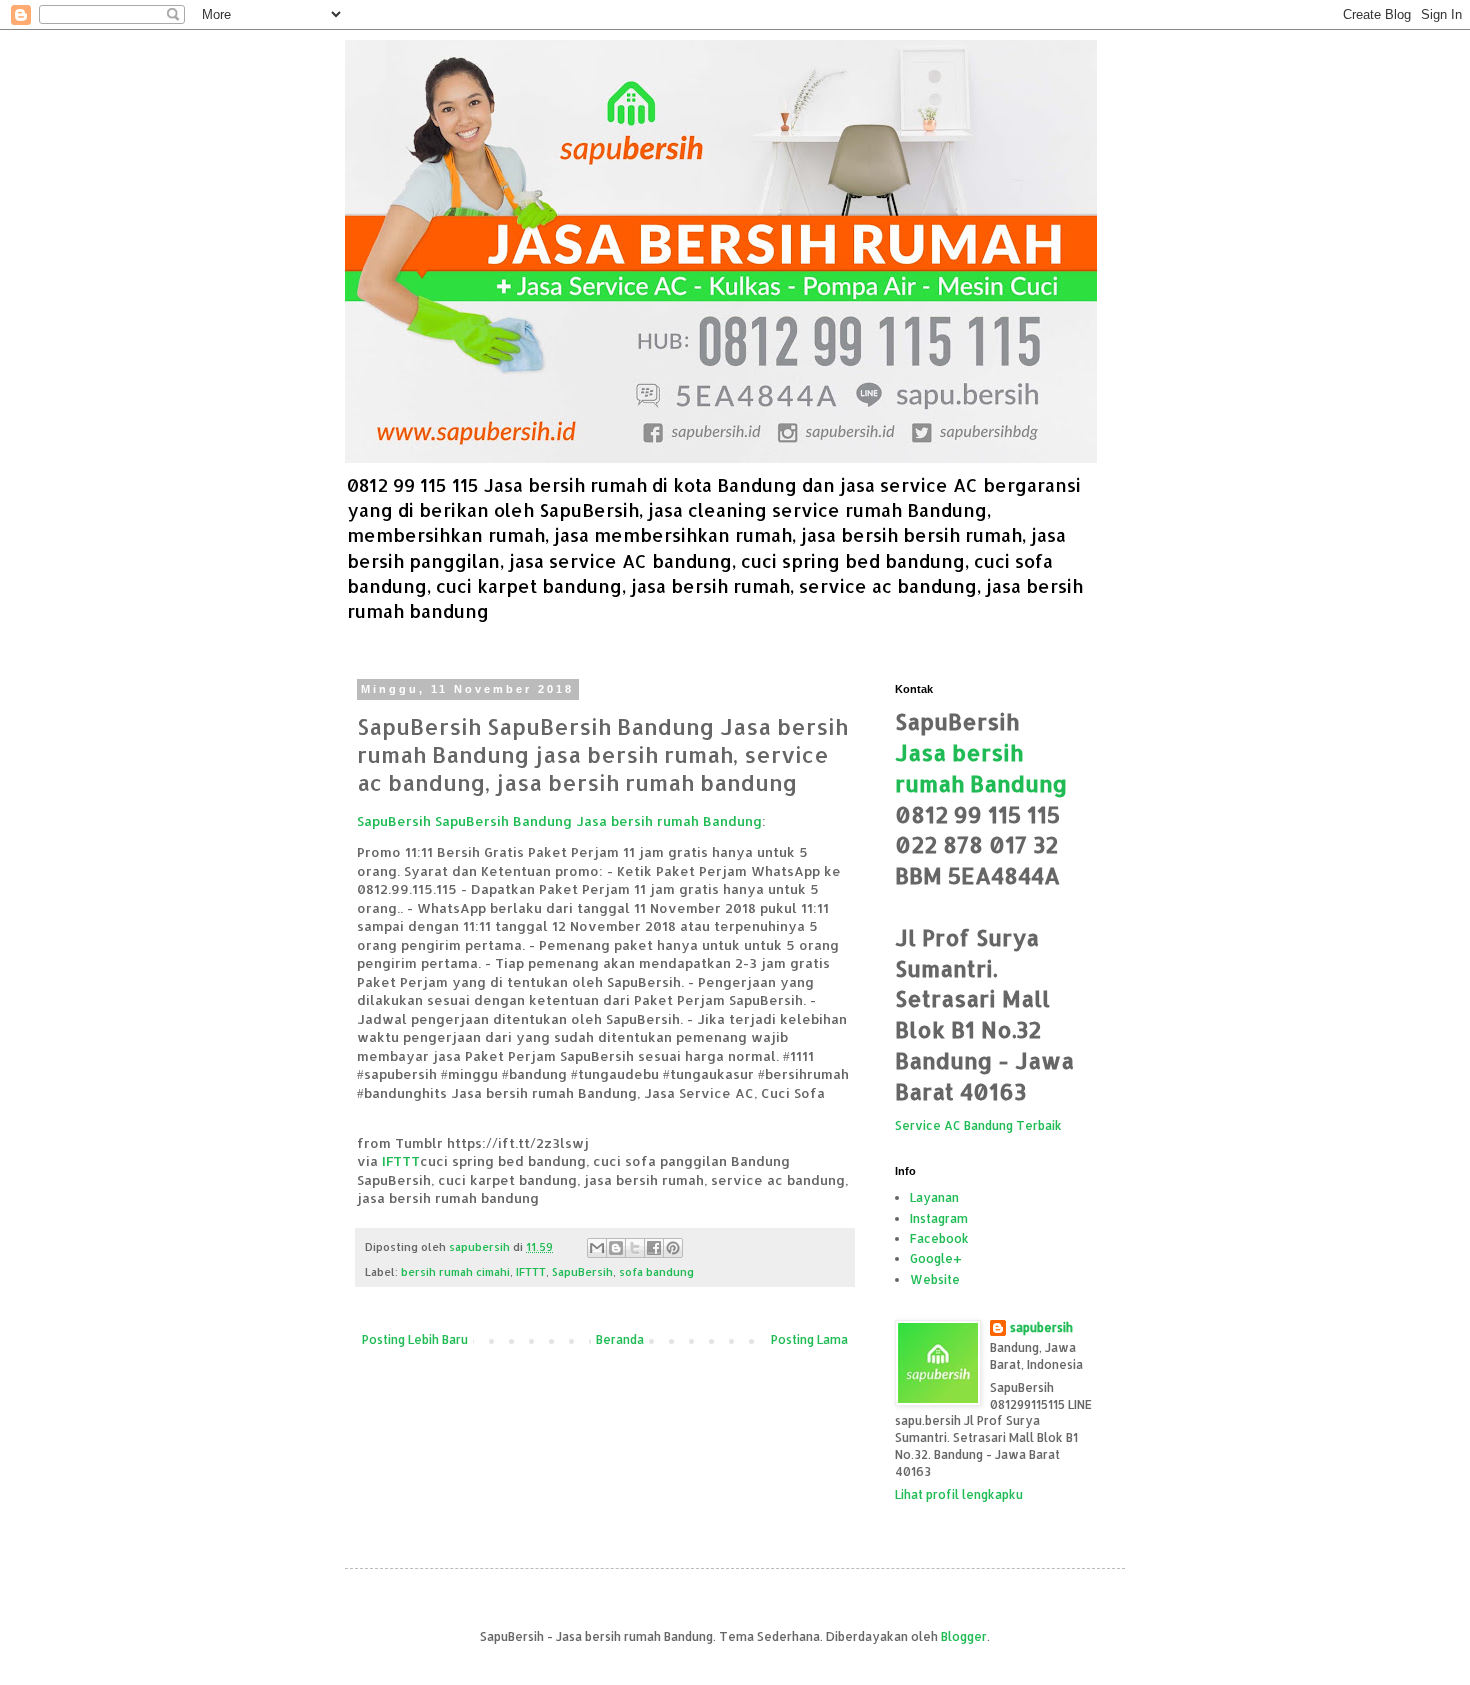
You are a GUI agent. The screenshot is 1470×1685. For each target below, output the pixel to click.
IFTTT (401, 1160)
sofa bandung (656, 1272)
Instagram (939, 1218)
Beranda (620, 1339)
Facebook (939, 1238)
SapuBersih (582, 1272)
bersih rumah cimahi (455, 1272)
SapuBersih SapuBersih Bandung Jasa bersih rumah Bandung (559, 820)
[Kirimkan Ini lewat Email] (597, 1248)
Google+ (936, 1258)
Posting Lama (809, 1339)
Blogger (964, 1636)
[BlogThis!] (616, 1248)
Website (935, 1279)
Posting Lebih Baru (415, 1339)
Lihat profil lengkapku (959, 1494)
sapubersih (1041, 1327)
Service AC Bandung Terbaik (978, 1125)
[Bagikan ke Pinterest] (673, 1248)
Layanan (934, 1197)
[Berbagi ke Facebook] (654, 1248)
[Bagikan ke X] (635, 1248)
